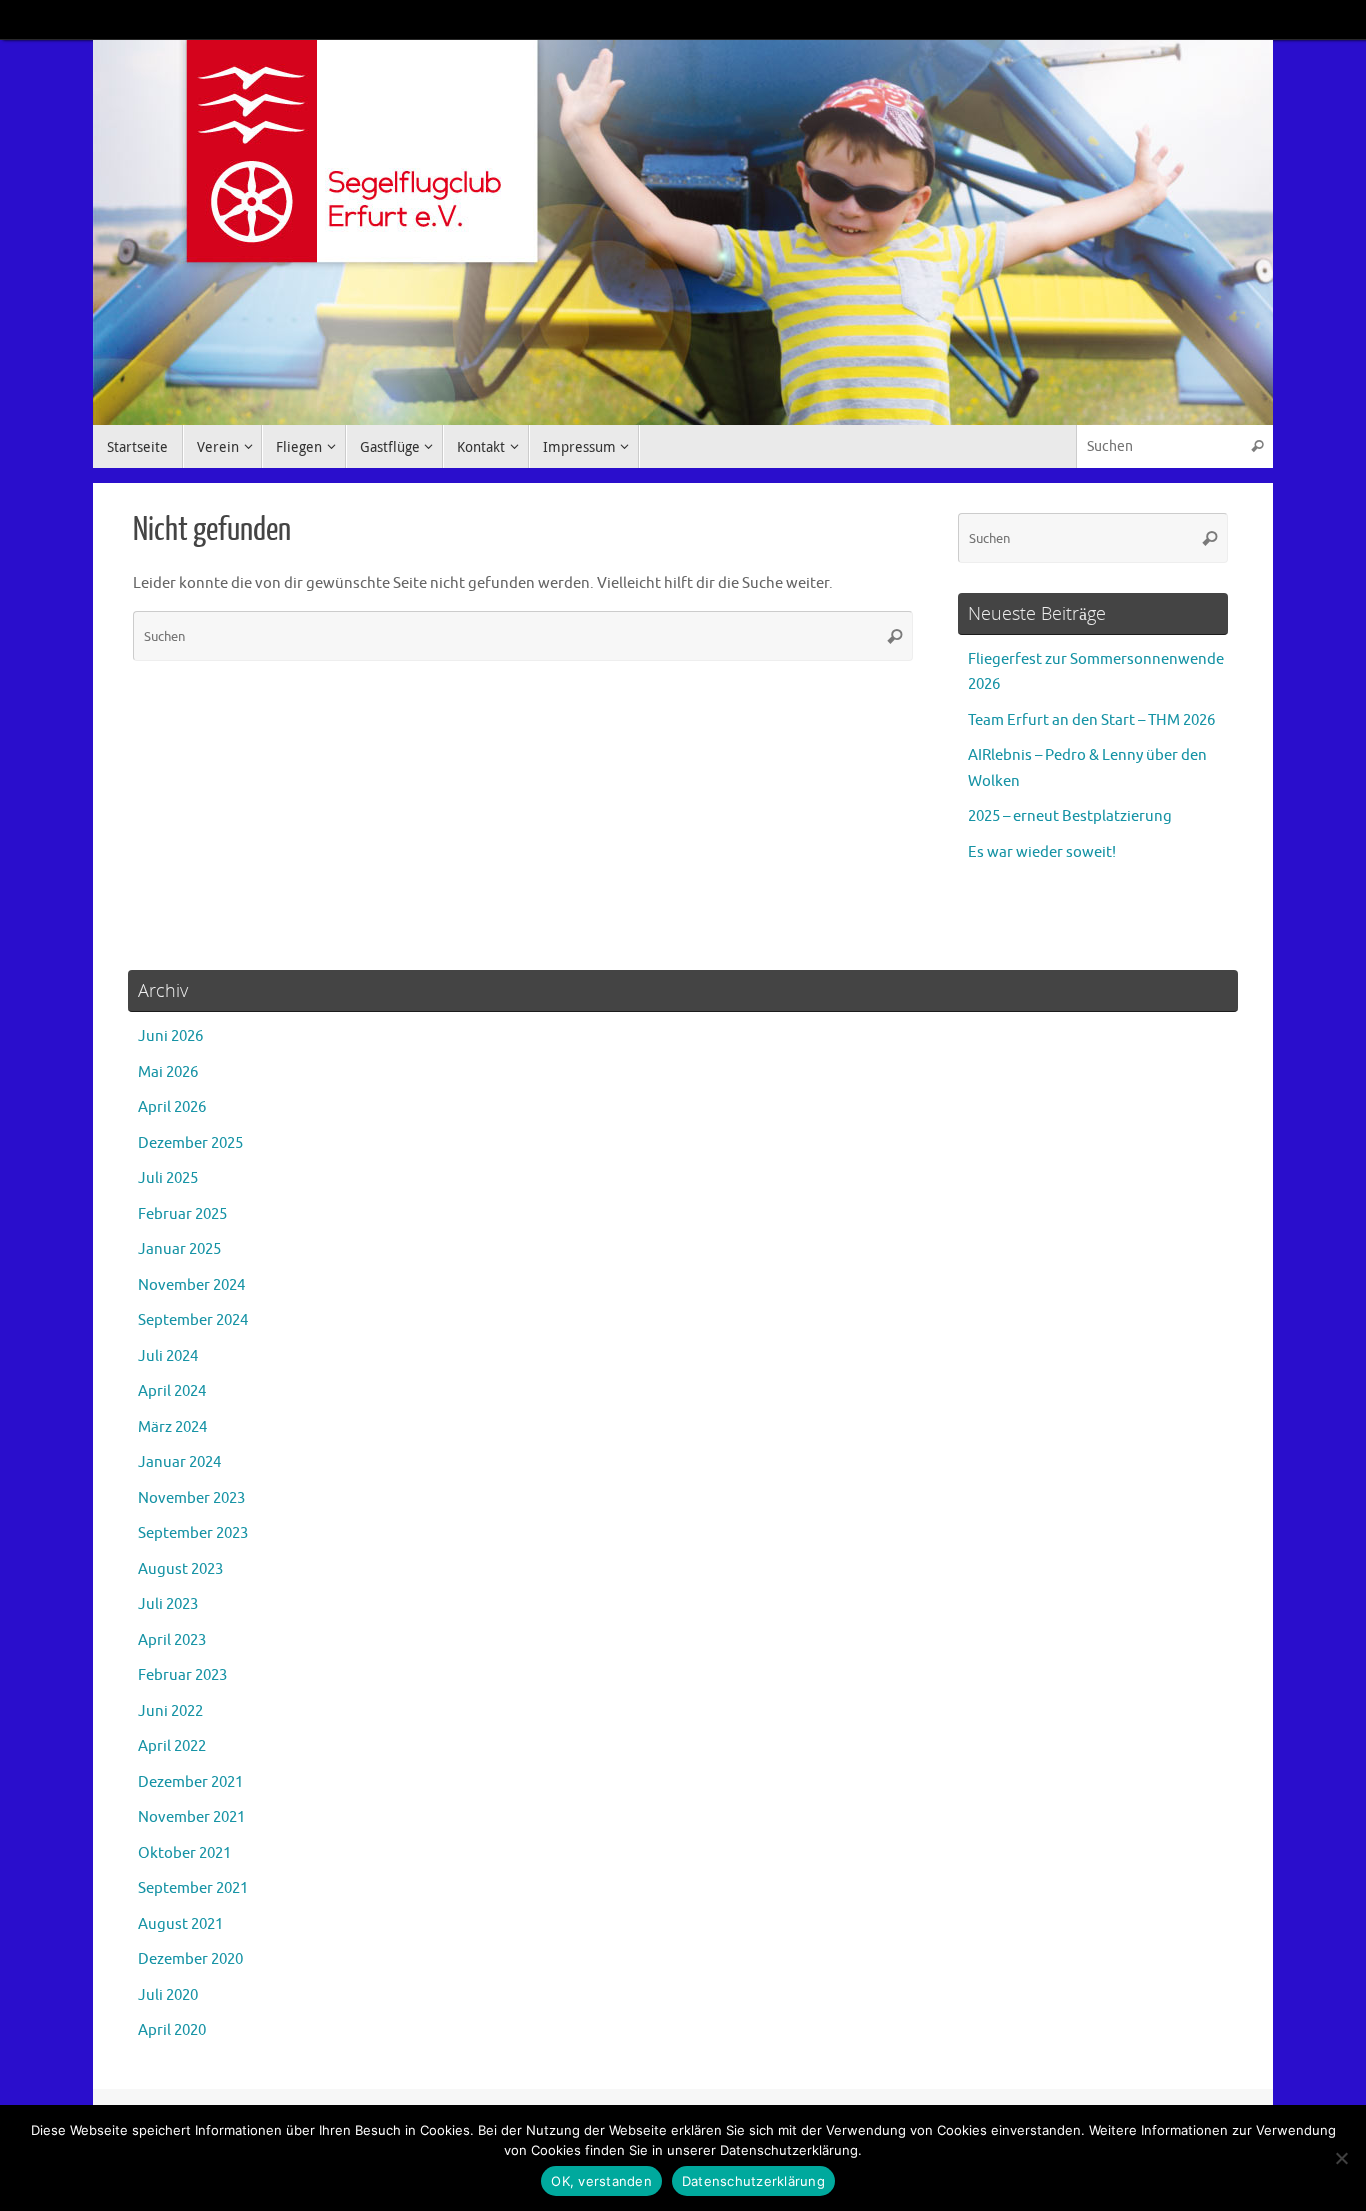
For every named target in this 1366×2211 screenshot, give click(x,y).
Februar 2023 (182, 1675)
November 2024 (191, 1285)
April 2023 (172, 1640)
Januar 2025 (179, 1249)
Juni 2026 (170, 1036)
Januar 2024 (179, 1462)
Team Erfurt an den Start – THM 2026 (1091, 720)
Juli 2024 (168, 1356)
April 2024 (172, 1391)
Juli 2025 (168, 1178)
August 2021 (180, 1924)
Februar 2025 (182, 1214)
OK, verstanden (601, 2181)
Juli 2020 (168, 1995)
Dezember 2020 (190, 1959)
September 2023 (193, 1533)
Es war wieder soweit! (1042, 852)
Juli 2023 (168, 1604)
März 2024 (172, 1427)
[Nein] (1341, 2158)
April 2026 (172, 1107)
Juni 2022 (170, 1711)
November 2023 (191, 1498)
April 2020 (172, 2030)
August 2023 (180, 1569)
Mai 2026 (168, 1072)
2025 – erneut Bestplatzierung (1070, 816)
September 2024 (193, 1320)
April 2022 (172, 1746)
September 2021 (193, 1888)
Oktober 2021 (184, 1853)
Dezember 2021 (190, 1782)
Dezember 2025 (190, 1143)
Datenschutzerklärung (753, 2181)
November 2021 (191, 1817)
